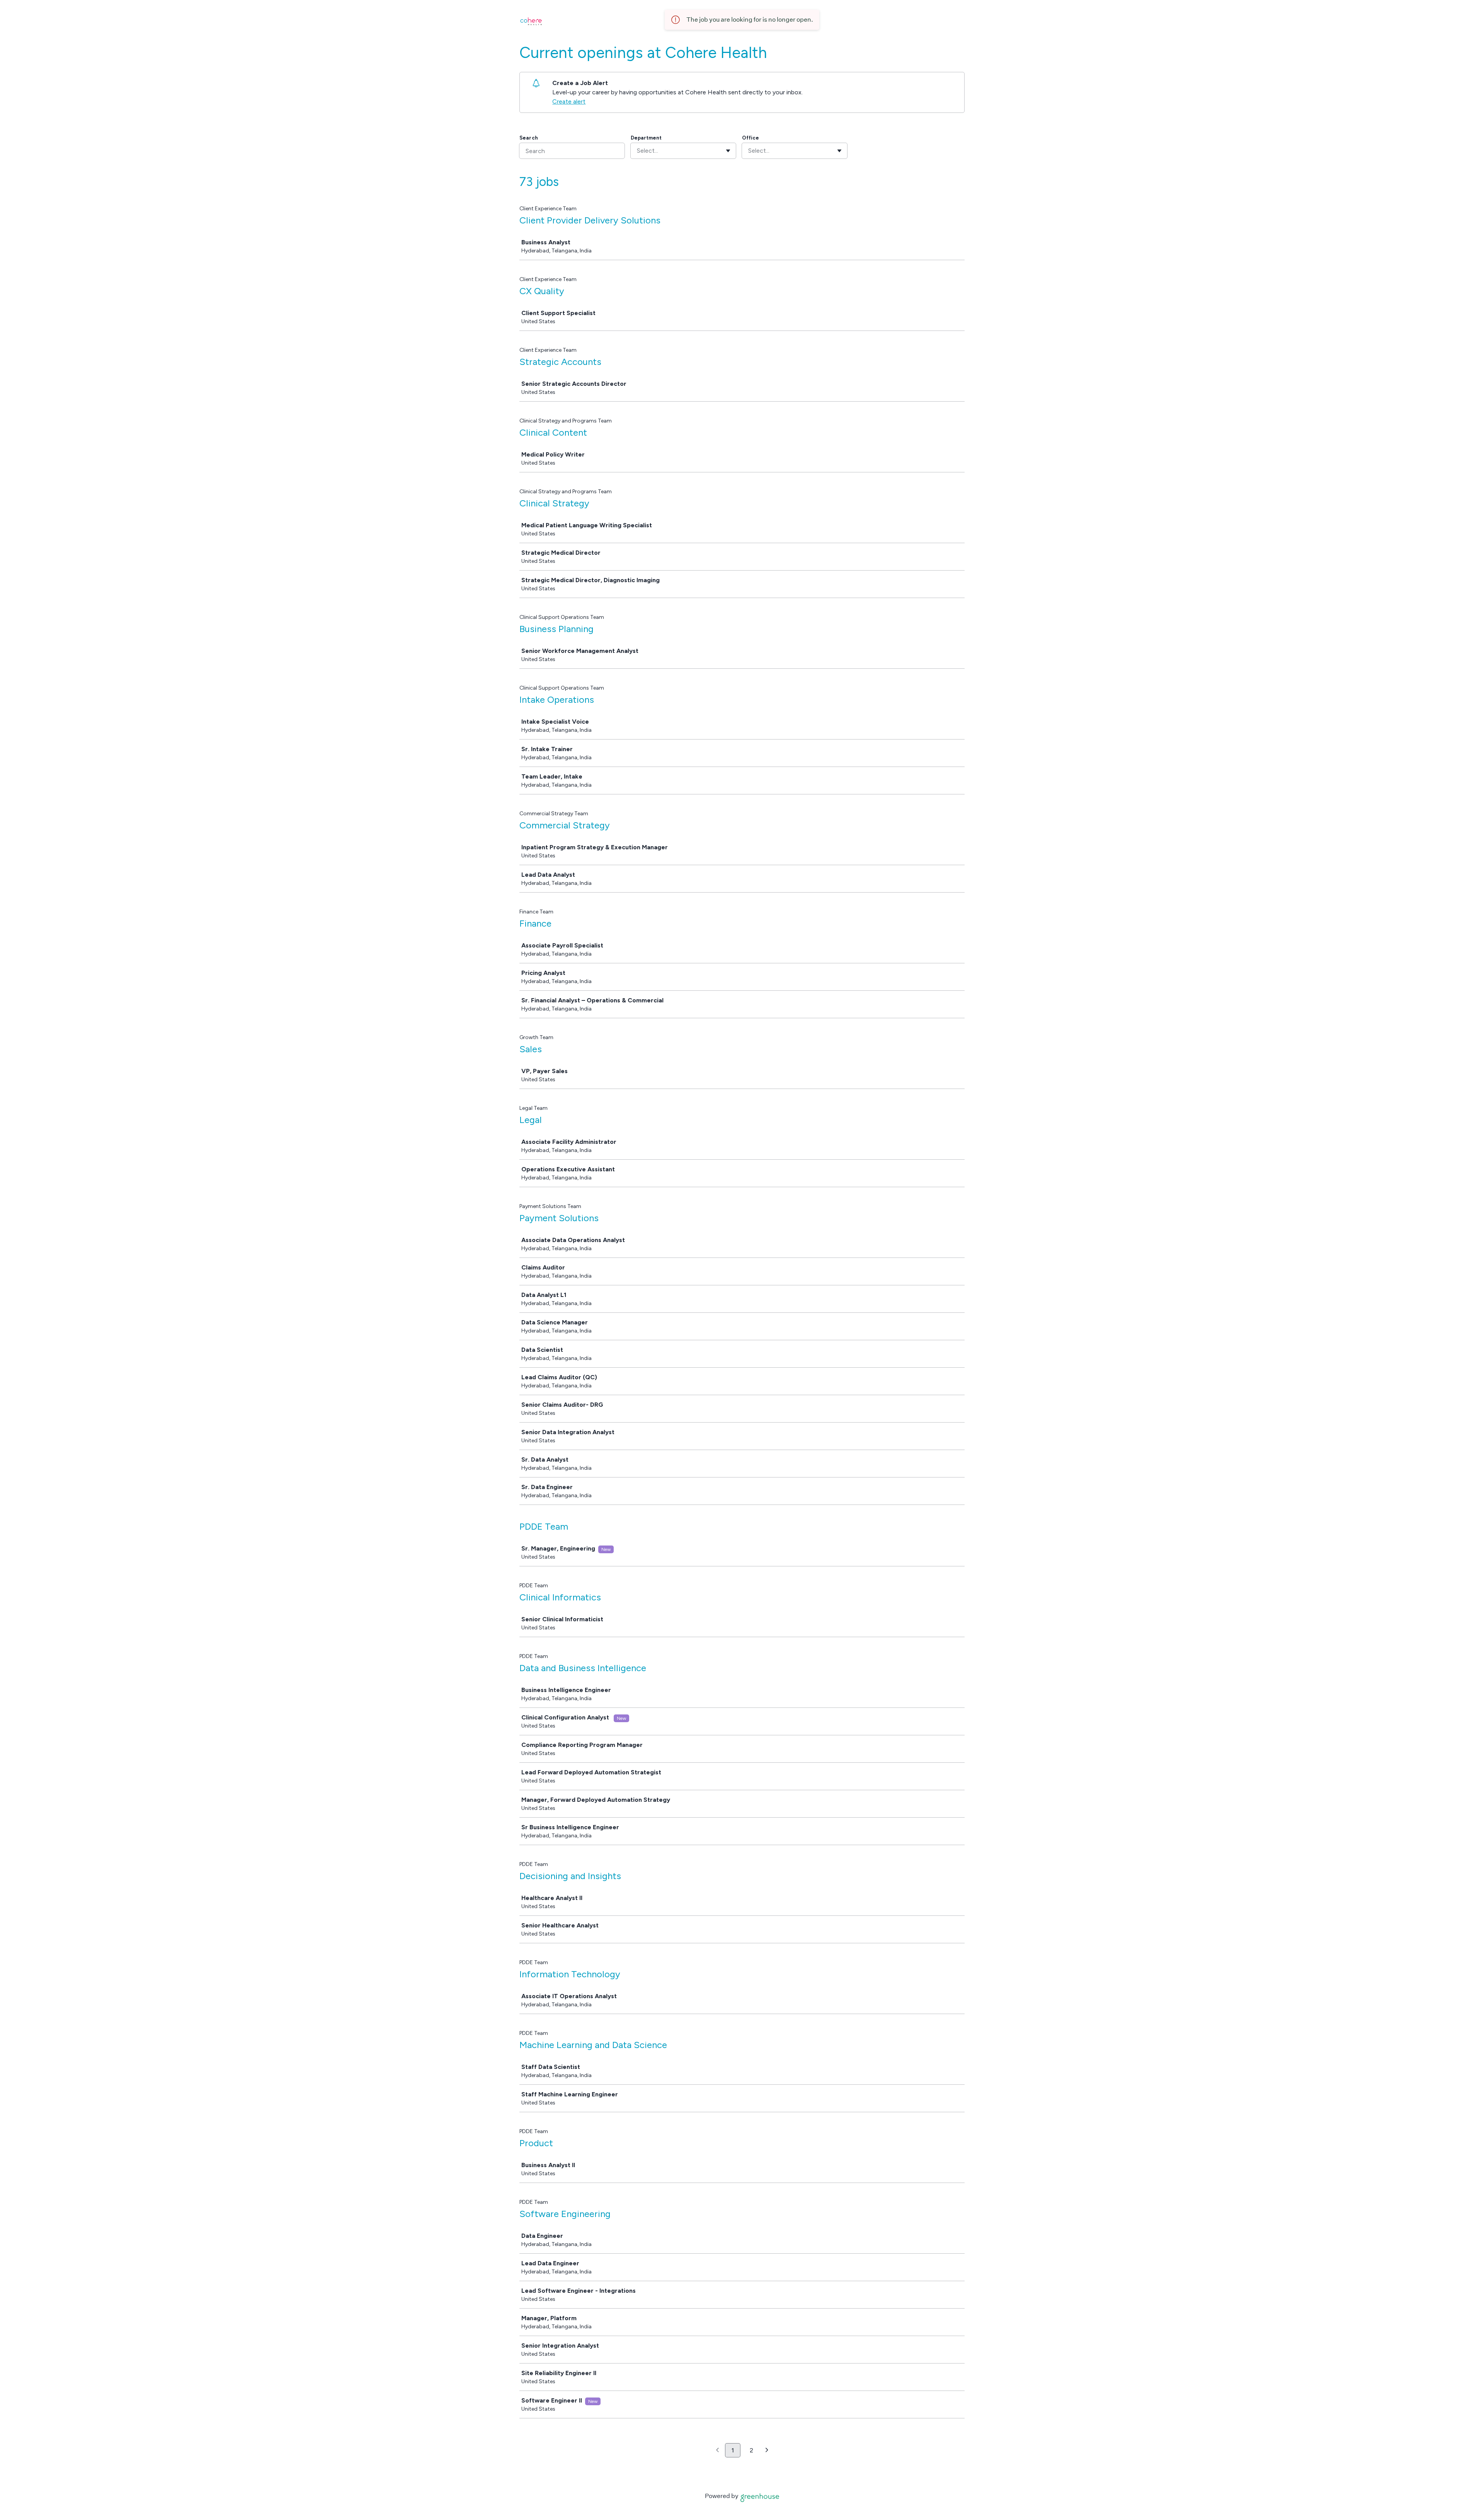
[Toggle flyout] (728, 151)
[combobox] (638, 151)
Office (751, 138)
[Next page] (767, 2450)
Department (646, 138)
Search (529, 138)
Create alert (569, 101)
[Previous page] (717, 2450)
